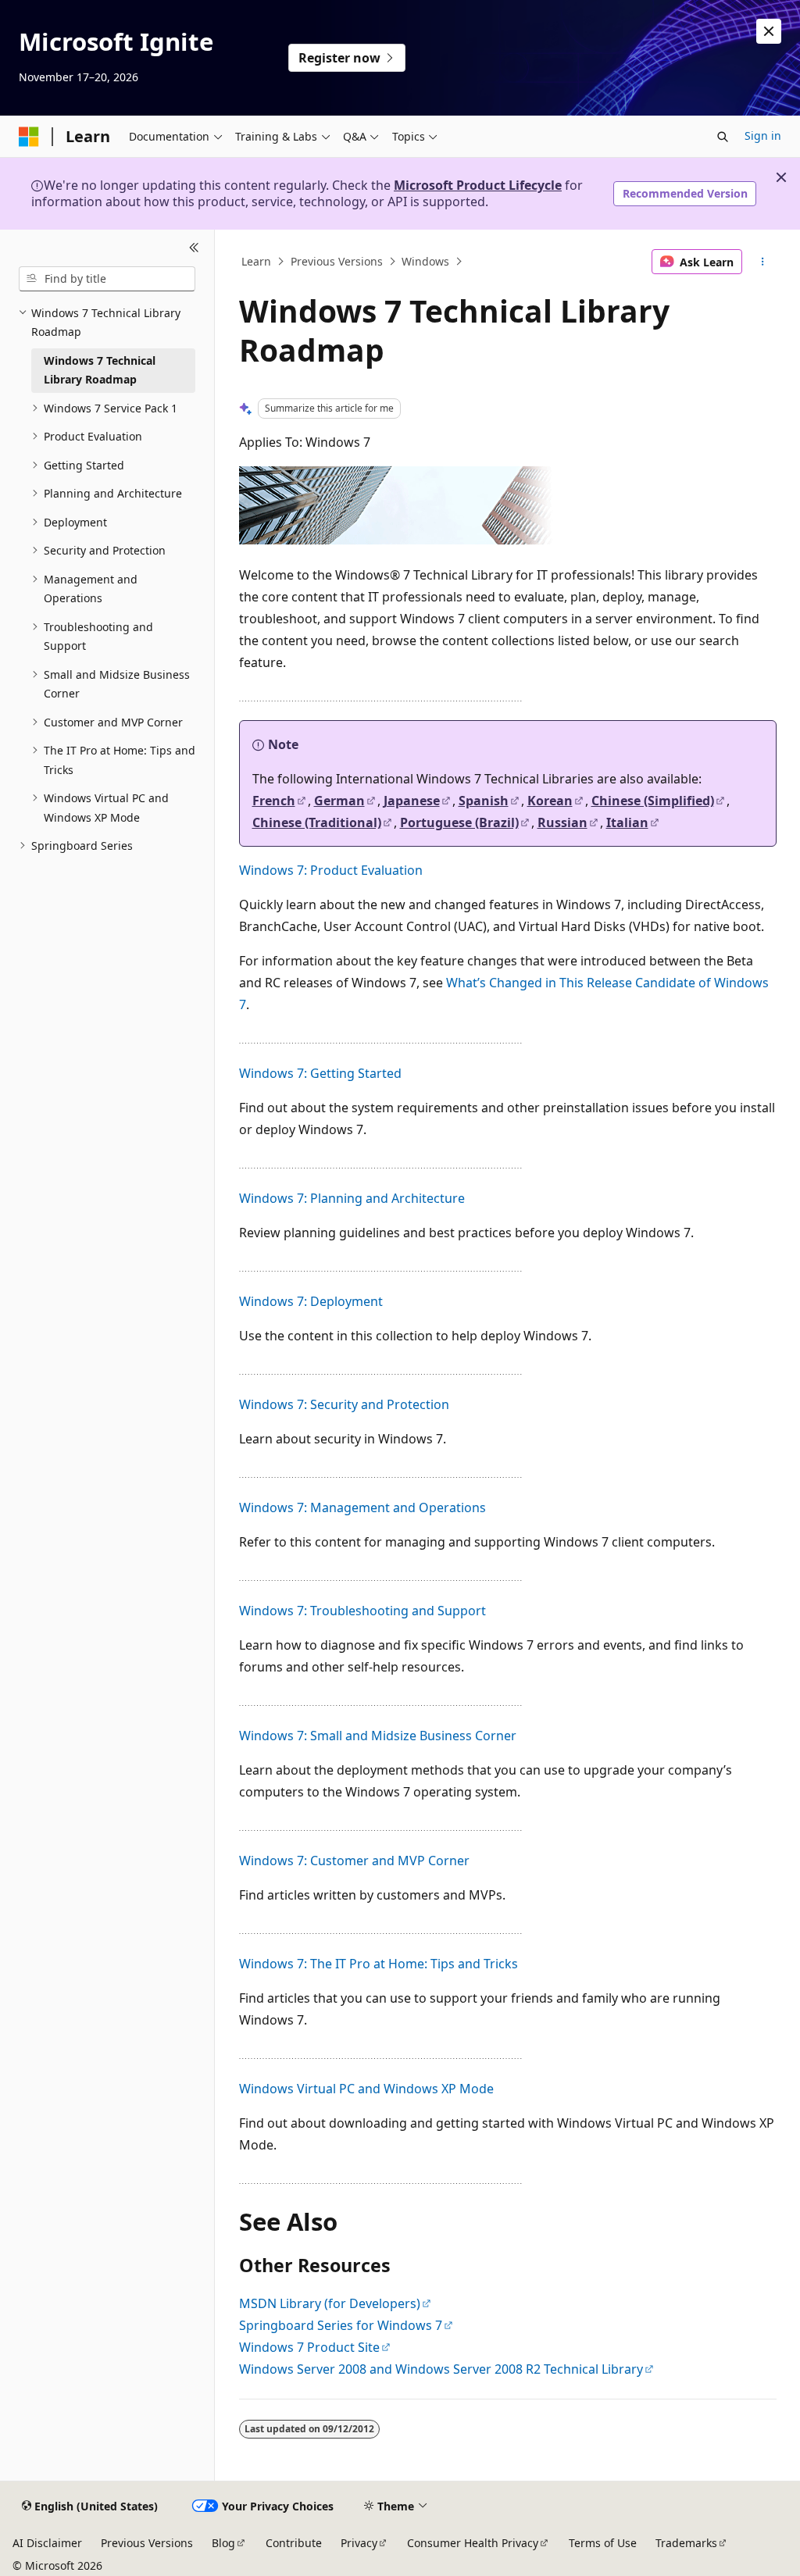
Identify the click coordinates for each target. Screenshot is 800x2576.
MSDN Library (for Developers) (330, 2303)
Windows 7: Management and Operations (362, 1507)
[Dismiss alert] (769, 31)
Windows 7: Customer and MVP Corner (354, 1861)
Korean (550, 801)
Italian (627, 822)
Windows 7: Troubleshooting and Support (362, 1611)
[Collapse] (194, 248)
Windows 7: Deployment (311, 1301)
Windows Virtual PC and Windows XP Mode (366, 2089)
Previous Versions (337, 261)
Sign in (763, 136)
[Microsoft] (29, 137)
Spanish (484, 801)
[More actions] (762, 262)
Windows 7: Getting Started (320, 1073)
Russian (562, 822)
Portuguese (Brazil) (459, 822)
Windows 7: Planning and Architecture (352, 1198)
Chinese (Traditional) (317, 822)
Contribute (294, 2543)
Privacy (359, 2543)
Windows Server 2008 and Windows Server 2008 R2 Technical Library (441, 2369)
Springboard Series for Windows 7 (341, 2325)
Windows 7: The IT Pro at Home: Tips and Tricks (379, 1964)
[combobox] (107, 279)
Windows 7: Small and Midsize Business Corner (378, 1736)
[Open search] (723, 137)
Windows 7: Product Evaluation (331, 870)
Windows (425, 261)
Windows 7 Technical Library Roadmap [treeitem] (100, 370)
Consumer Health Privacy (473, 2543)
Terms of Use (603, 2543)
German (339, 801)
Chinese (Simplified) (653, 801)
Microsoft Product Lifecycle (478, 185)
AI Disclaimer (47, 2543)
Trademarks (686, 2543)
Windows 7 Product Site (309, 2347)
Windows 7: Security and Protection (344, 1404)
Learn (256, 261)
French (274, 801)
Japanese (412, 801)
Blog (223, 2543)
